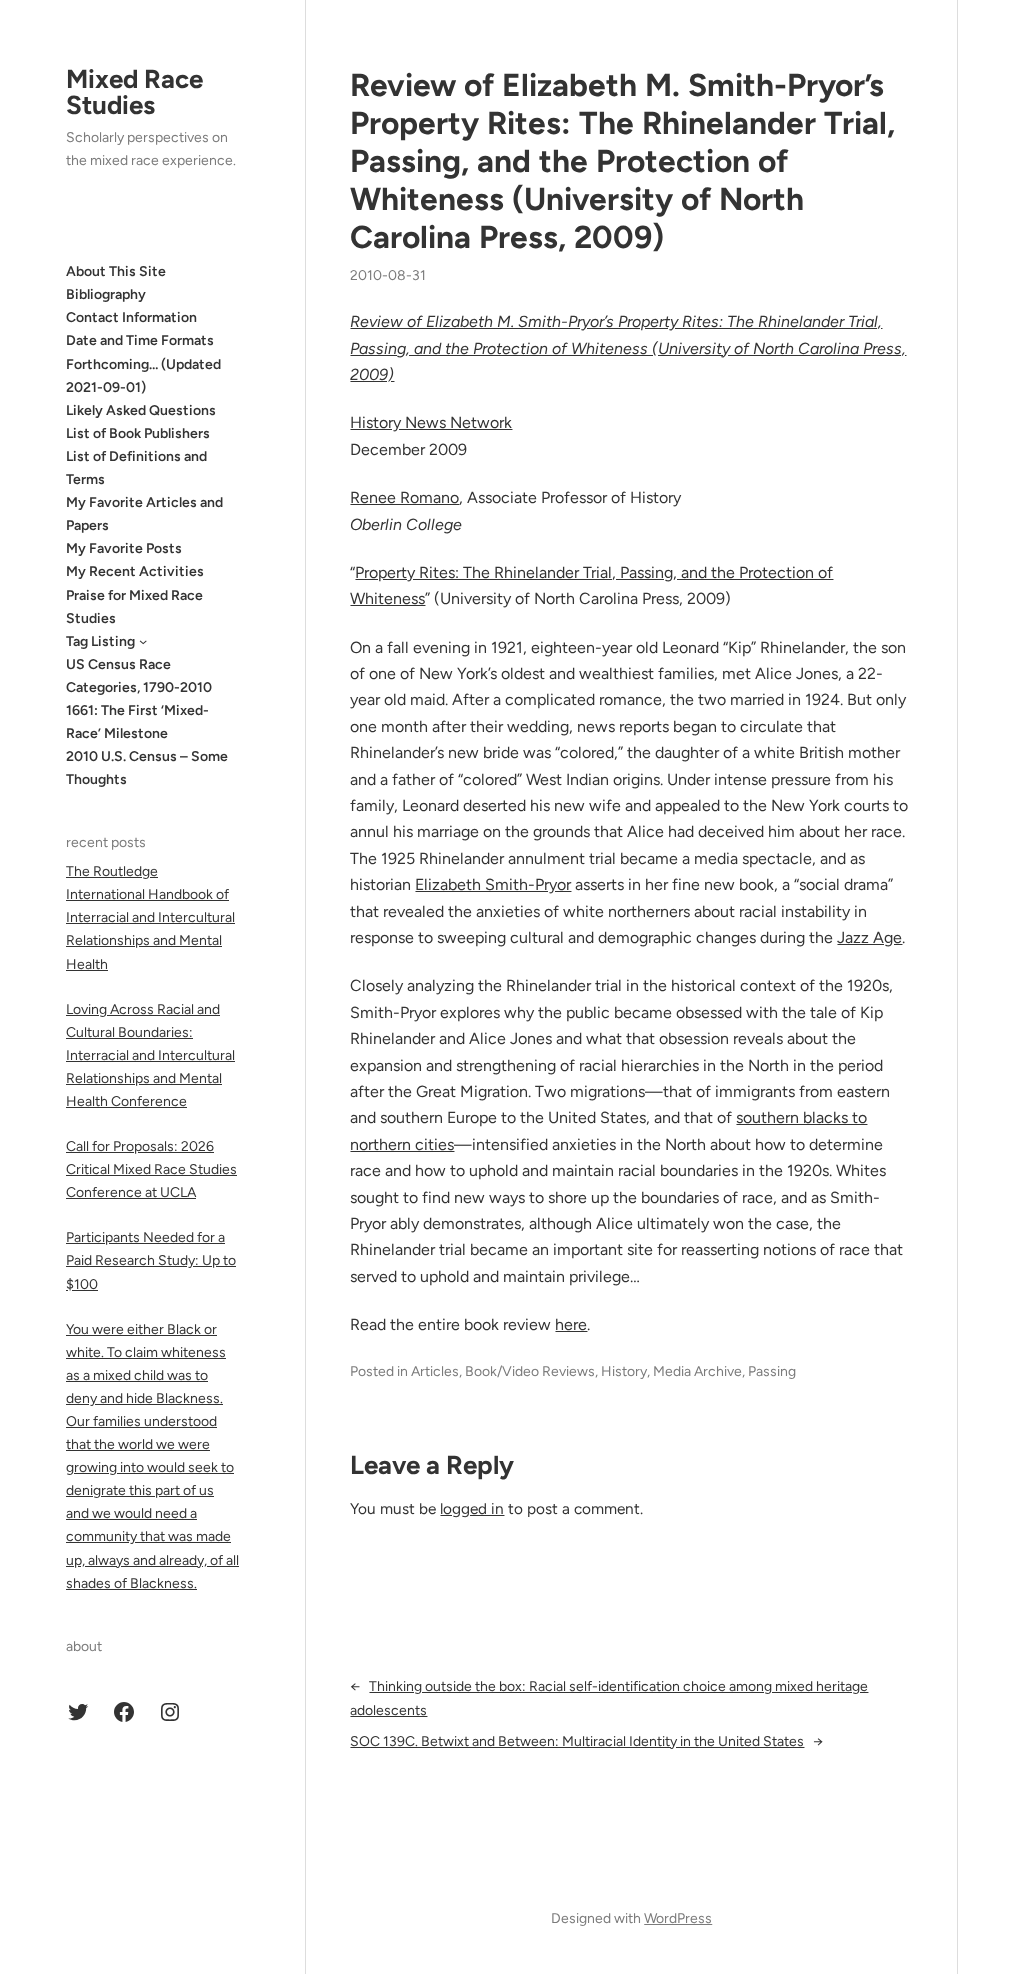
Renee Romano (404, 497)
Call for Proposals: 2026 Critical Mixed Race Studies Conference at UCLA (151, 1169)
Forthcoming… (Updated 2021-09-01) (143, 376)
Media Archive (697, 1371)
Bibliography (106, 294)
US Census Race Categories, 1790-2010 (139, 676)
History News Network (431, 422)
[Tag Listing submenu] (143, 641)
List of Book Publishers (138, 433)
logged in (472, 1508)
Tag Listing (100, 641)
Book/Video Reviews (530, 1371)
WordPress (678, 1918)
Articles (435, 1371)
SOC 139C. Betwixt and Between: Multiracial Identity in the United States (577, 1741)
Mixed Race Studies (134, 92)
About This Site (116, 271)
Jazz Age (869, 937)
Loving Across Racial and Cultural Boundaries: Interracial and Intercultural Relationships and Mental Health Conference (150, 1055)
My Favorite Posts (124, 548)
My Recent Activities (135, 571)
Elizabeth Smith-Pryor (493, 884)
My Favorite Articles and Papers (144, 514)
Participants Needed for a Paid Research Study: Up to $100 (151, 1260)
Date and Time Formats (140, 340)
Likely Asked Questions (141, 410)
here (571, 1324)
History (624, 1371)
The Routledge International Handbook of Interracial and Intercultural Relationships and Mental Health (150, 917)
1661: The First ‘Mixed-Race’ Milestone (137, 722)
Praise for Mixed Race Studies (134, 607)
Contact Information (131, 317)
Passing (772, 1371)
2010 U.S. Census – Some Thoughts (147, 768)
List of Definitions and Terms (136, 468)
